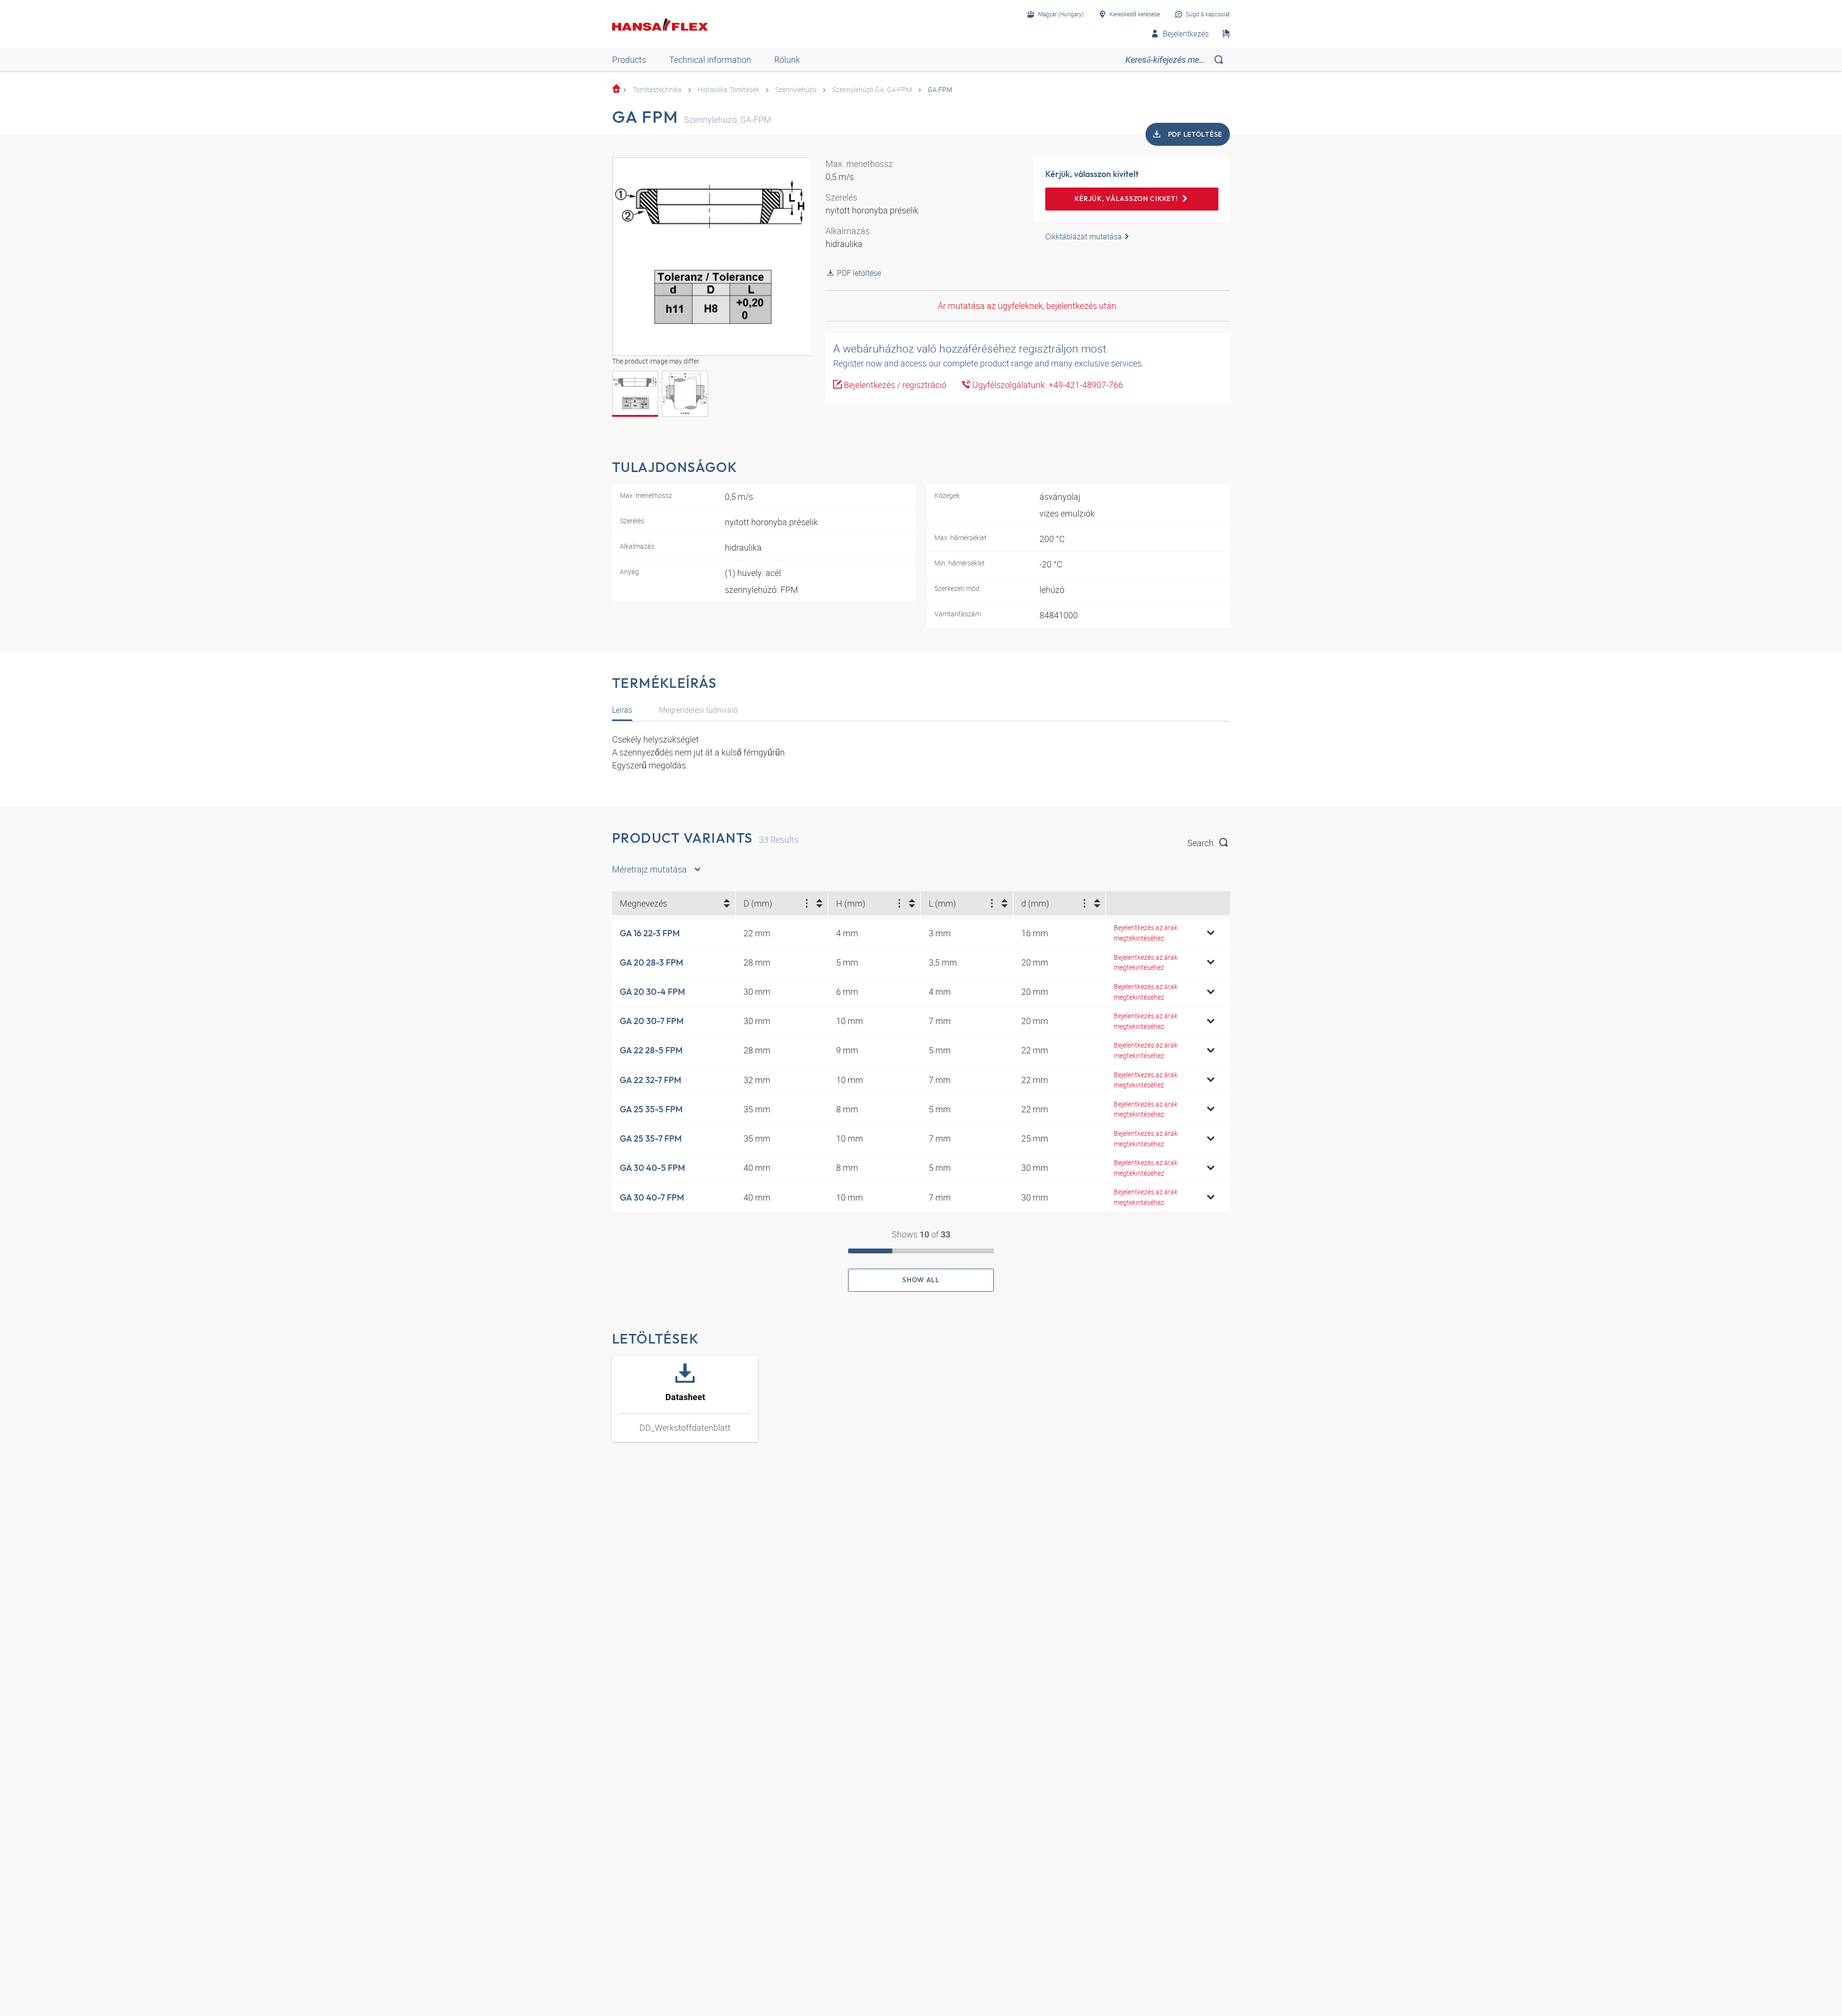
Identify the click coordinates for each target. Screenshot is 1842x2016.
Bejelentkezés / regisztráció (894, 385)
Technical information (710, 59)
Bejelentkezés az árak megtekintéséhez (1146, 933)
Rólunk (787, 59)
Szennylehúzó (796, 89)
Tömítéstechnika (657, 89)
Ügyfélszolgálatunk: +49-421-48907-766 (1047, 385)
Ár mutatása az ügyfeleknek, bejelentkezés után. (1028, 306)
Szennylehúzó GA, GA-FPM (872, 89)
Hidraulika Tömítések (728, 89)
